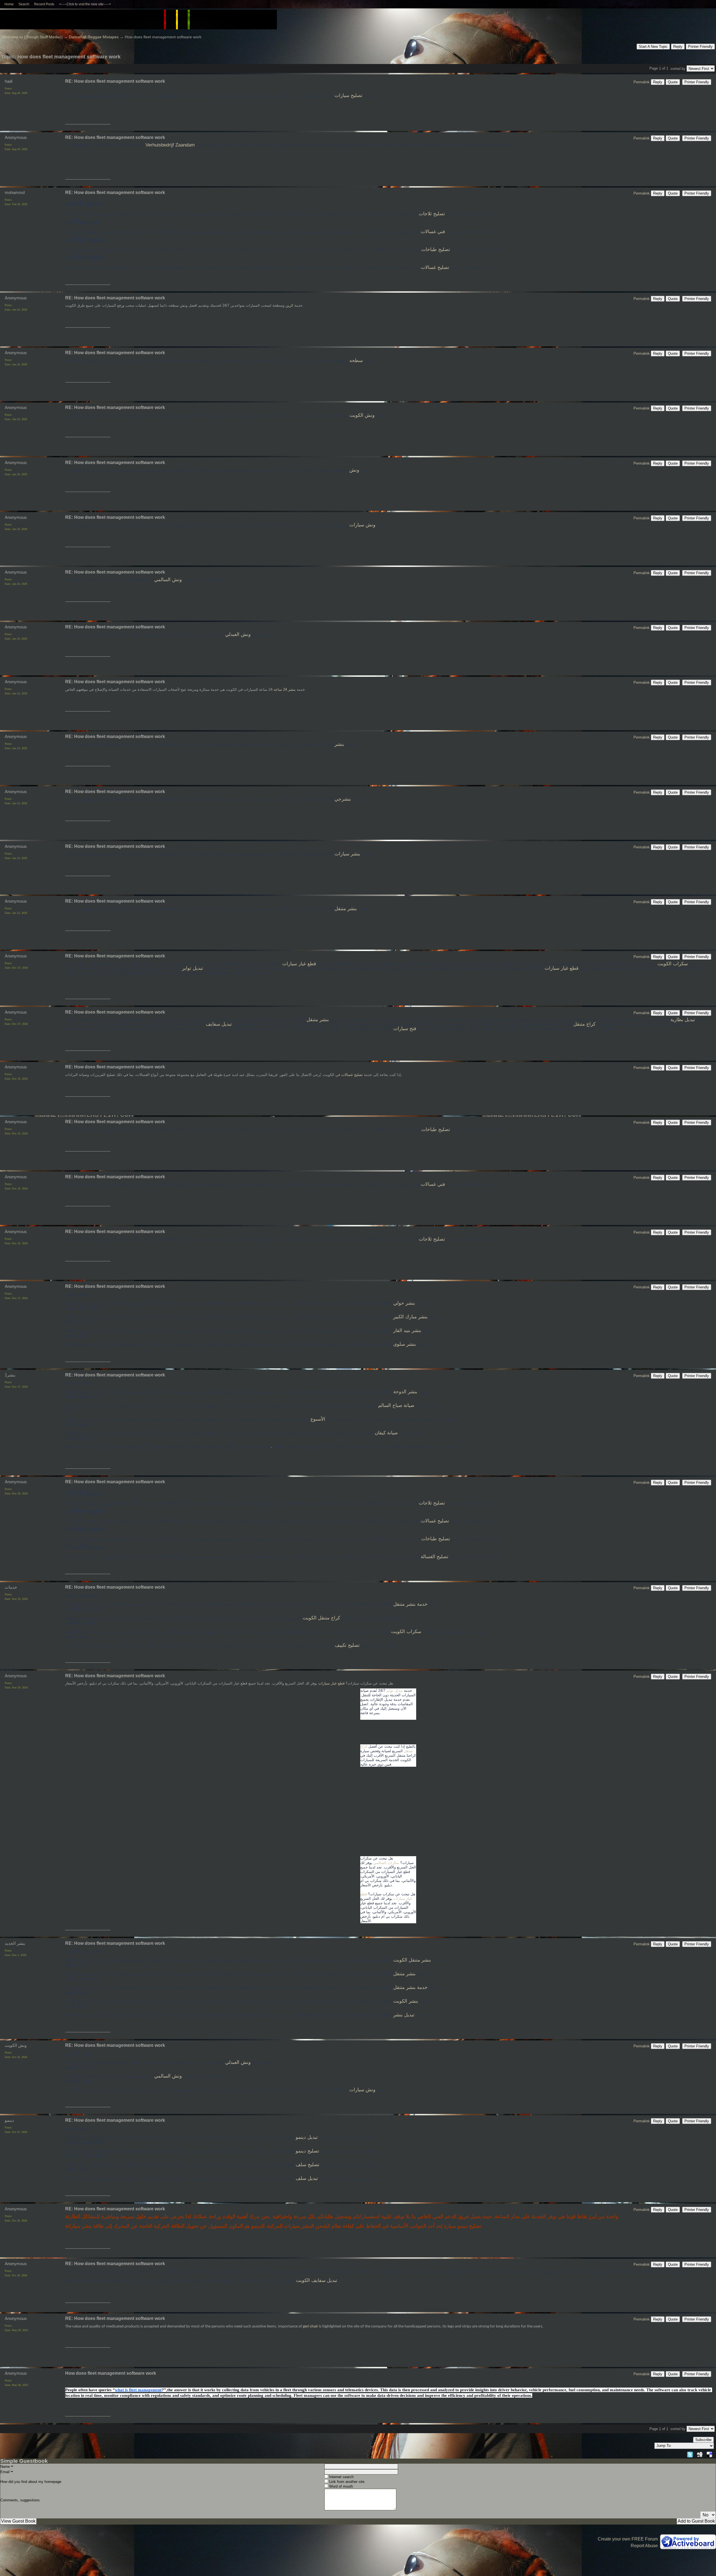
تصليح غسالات (435, 267)
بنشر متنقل (346, 909)
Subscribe (703, 2440)
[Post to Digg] (700, 2454)
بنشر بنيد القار (407, 1330)
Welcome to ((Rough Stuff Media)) (32, 37)
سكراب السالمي (386, 1863)
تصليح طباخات (436, 249)
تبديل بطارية (682, 1020)
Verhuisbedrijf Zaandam (170, 145)
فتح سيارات (405, 1029)
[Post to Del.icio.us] (709, 2454)
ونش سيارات (362, 525)
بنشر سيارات (347, 854)
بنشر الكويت (405, 2001)
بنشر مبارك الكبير (410, 1317)
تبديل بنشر (403, 2015)
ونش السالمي (167, 580)
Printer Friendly (700, 47)
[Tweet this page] (690, 2454)
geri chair (310, 2327)
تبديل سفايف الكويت (317, 2280)
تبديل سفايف (219, 1024)
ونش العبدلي (237, 634)
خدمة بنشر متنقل (410, 1604)
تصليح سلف (307, 2165)
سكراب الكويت (673, 964)
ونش (354, 470)
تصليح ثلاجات (431, 214)
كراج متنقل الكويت (321, 1618)
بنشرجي (343, 799)
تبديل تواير (192, 968)
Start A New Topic (653, 47)
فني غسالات (433, 232)
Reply (678, 47)
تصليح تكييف (347, 1645)
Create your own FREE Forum (628, 2539)
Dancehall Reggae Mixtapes (94, 37)
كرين (289, 305)
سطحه (356, 360)
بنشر (339, 744)
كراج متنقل (584, 1024)
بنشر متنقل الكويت (411, 1960)
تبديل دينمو (306, 2137)
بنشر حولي (404, 1303)
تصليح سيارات (348, 95)
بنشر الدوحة (405, 1392)
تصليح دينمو (307, 2151)
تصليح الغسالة (434, 1557)
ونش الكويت (362, 415)
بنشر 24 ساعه (285, 689)
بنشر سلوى (404, 1344)
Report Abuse (644, 2546)
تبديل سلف (306, 2178)
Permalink (642, 82)
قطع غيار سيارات (299, 964)
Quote (673, 82)
